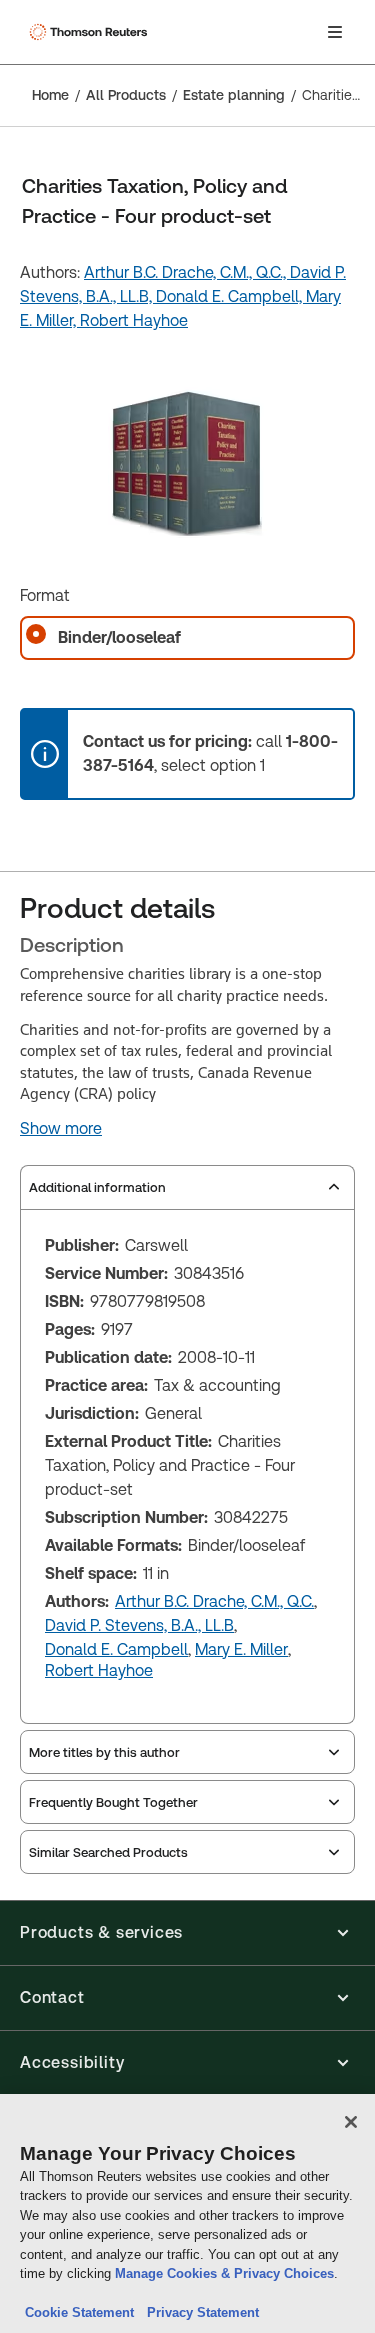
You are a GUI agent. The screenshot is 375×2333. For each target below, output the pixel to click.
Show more (61, 1129)
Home (50, 95)
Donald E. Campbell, (231, 296)
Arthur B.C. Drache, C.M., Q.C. (214, 1601)
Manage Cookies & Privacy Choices (224, 2273)
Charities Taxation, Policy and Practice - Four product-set (332, 95)
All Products (126, 95)
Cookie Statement (79, 2312)
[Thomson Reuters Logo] (91, 32)
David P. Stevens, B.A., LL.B (139, 1625)
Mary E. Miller (241, 1649)
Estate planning (234, 95)
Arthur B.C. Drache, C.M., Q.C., (187, 272)
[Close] (351, 2122)
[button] (187, 1933)
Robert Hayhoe (134, 320)
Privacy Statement (199, 2312)
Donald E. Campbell (116, 1649)
